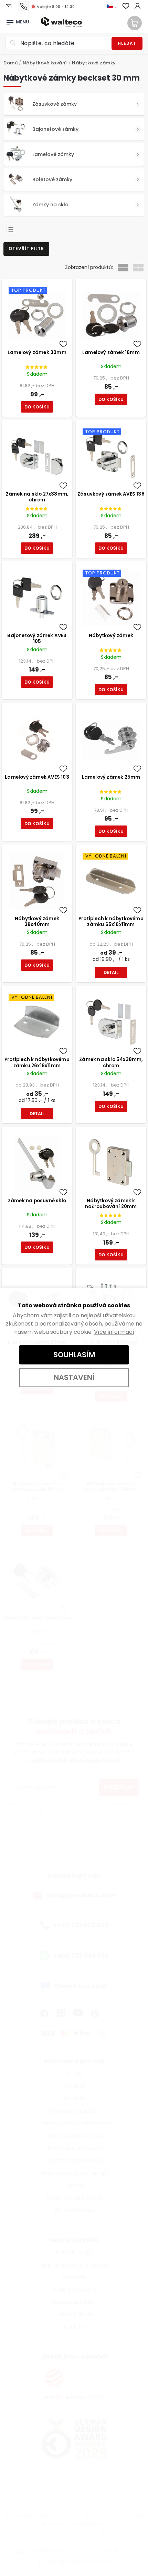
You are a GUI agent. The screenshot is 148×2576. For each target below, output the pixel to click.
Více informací (114, 1332)
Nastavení (74, 1377)
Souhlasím (74, 1355)
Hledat (127, 43)
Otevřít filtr (26, 248)
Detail (111, 972)
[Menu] (10, 20)
